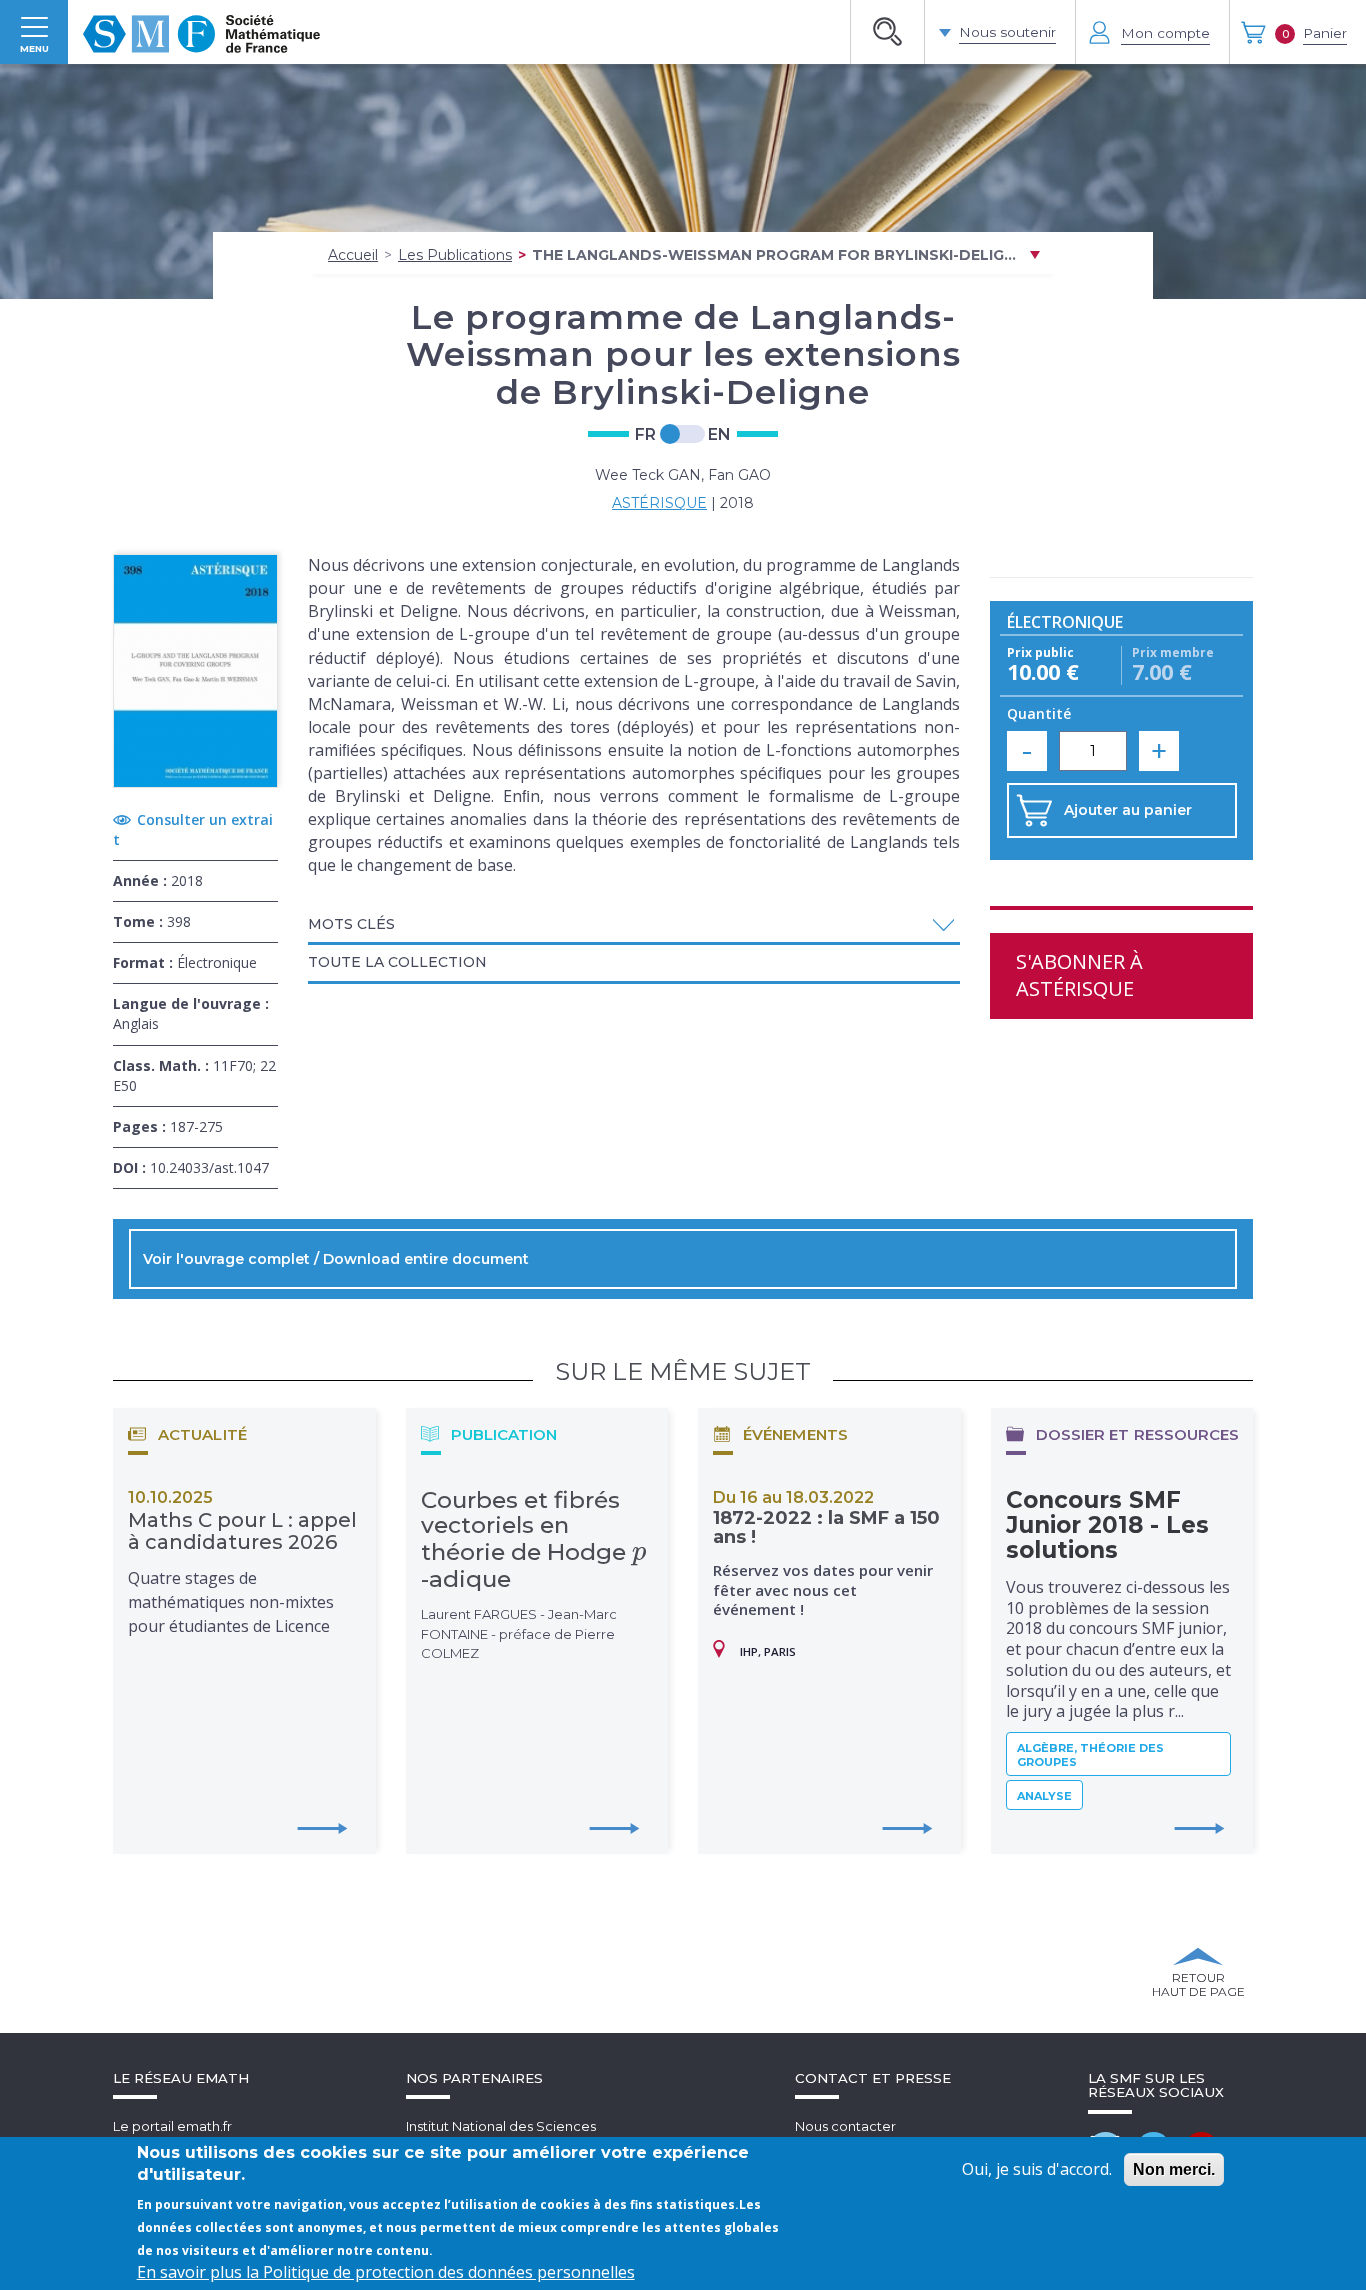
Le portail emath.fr (172, 2126)
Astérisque (659, 503)
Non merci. (1174, 2169)
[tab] (634, 926)
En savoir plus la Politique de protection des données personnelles (386, 2272)
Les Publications (455, 255)
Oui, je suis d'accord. (1037, 2169)
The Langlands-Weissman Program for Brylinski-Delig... (774, 255)
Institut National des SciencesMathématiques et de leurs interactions (533, 2135)
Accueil (353, 255)
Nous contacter (845, 2126)
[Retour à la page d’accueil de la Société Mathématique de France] (201, 32)
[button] (634, 924)
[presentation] (639, 1552)
